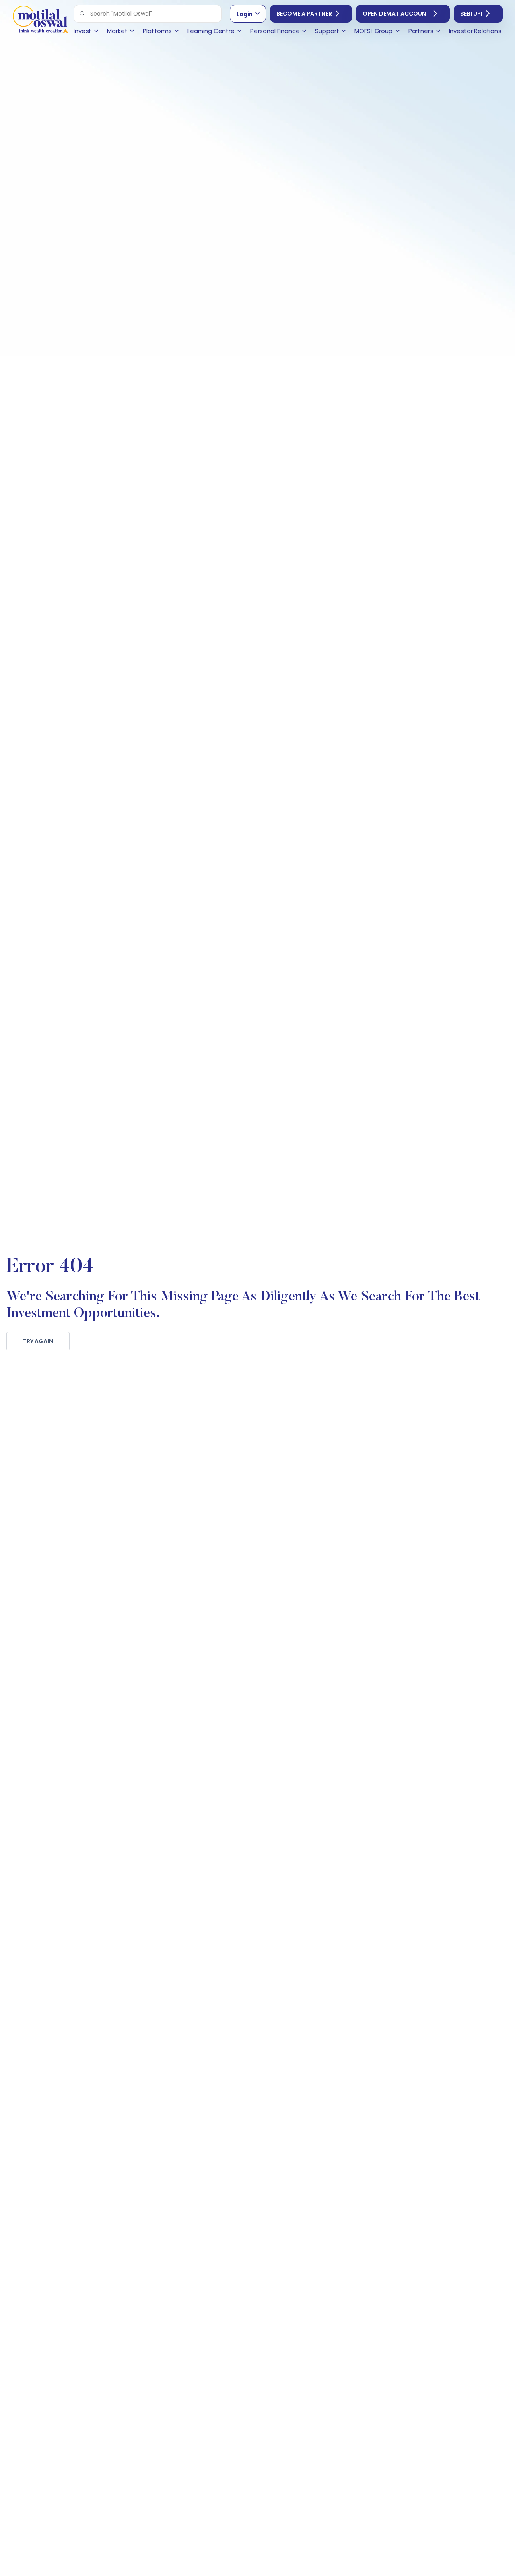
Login (245, 14)
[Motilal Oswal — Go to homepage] (40, 20)
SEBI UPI (471, 14)
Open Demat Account (396, 14)
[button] (82, 14)
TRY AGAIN (38, 1341)
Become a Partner (304, 14)
